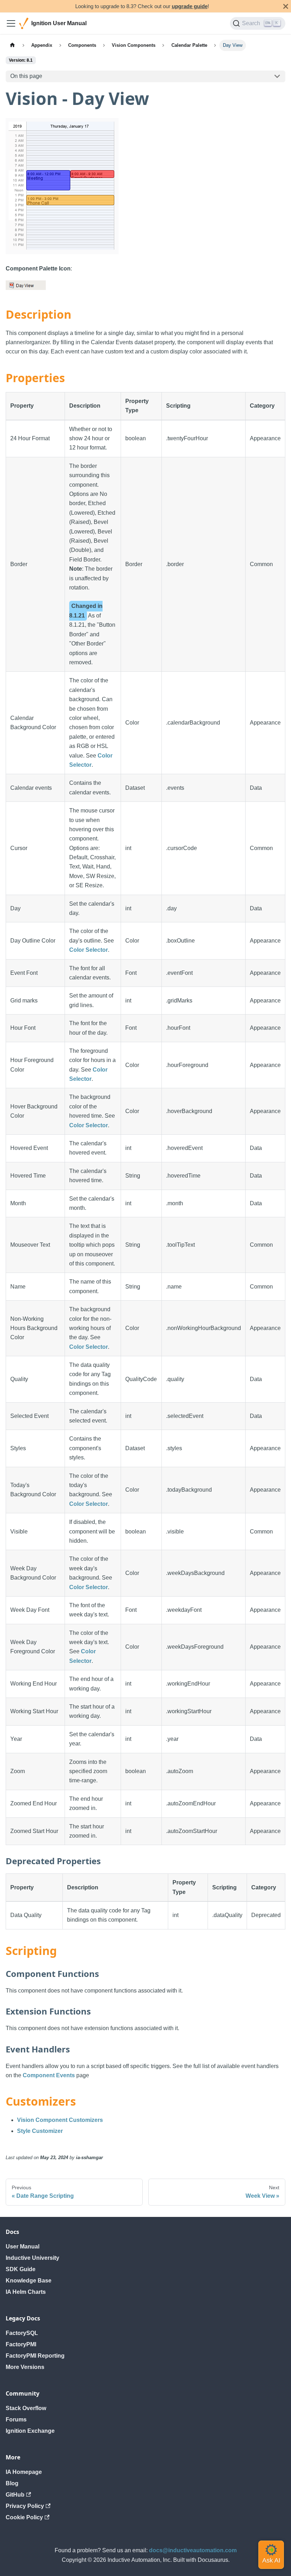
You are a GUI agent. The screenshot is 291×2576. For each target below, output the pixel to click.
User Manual (23, 2247)
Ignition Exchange (30, 2431)
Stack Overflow (26, 2408)
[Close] (286, 6)
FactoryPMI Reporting (35, 2356)
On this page (26, 76)
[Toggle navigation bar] (11, 23)
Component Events (49, 2075)
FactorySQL (22, 2333)
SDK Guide (21, 2269)
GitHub (15, 2495)
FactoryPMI (21, 2344)
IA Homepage (24, 2472)
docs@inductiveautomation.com (193, 2550)
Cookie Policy (24, 2517)
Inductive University (32, 2258)
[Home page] (12, 45)
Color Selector (89, 950)
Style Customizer (40, 2131)
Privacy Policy (25, 2506)
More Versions (25, 2367)
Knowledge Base (29, 2281)
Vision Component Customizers (60, 2120)
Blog (12, 2483)
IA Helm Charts (26, 2292)
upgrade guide (190, 6)
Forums (16, 2419)
